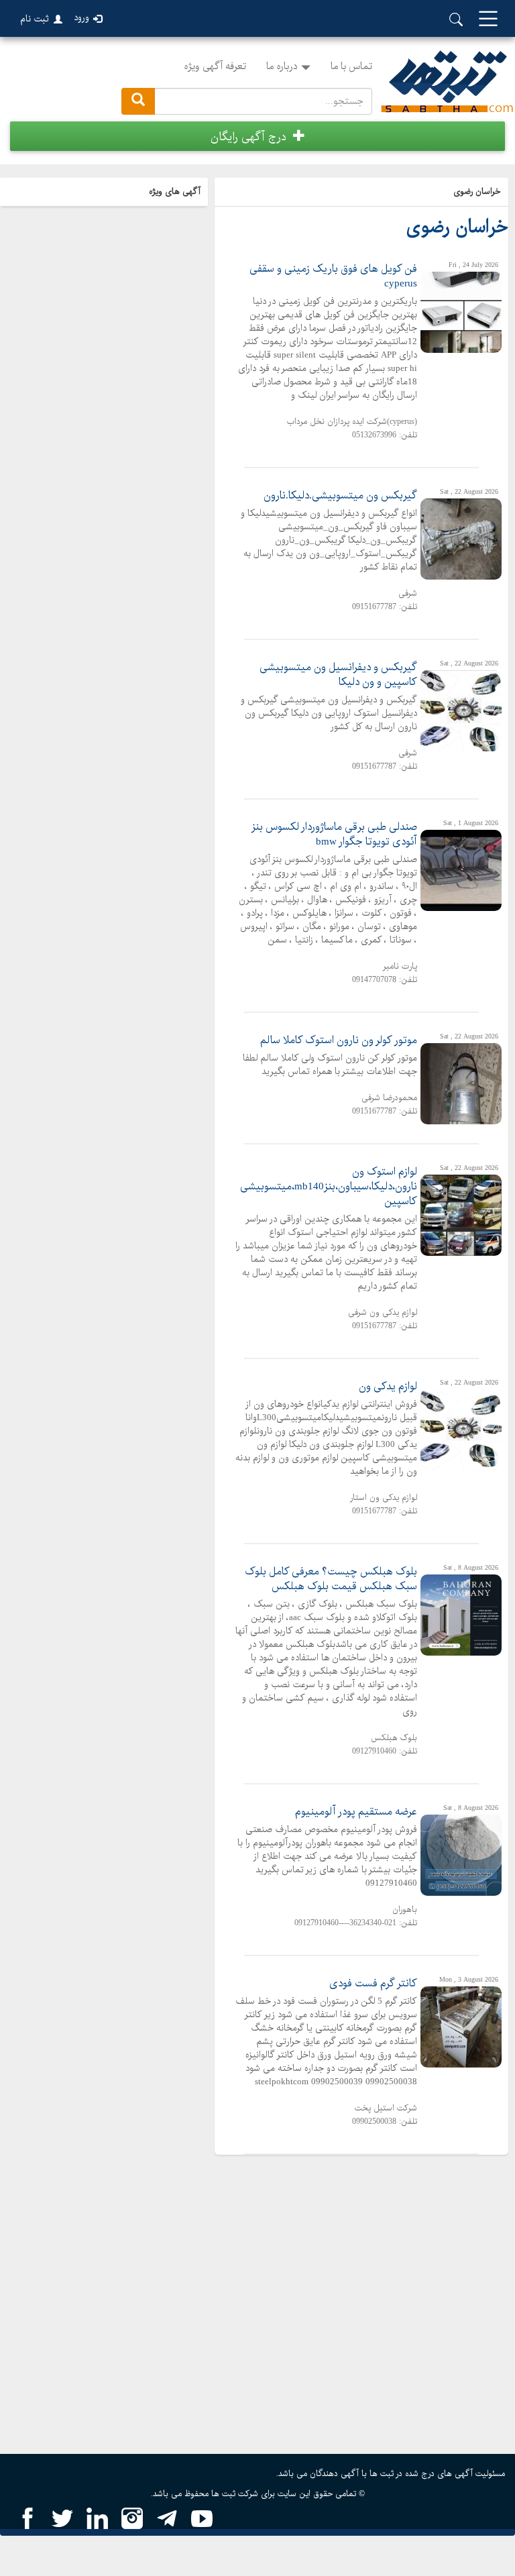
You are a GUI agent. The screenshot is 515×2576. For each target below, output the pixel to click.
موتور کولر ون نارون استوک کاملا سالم (339, 1040)
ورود (81, 18)
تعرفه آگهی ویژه (215, 66)
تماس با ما (351, 66)
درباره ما (282, 66)
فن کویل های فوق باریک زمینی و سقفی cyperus (333, 276)
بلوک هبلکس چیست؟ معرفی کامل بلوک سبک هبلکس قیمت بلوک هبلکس (331, 1579)
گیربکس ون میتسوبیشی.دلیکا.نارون (340, 496)
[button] (257, 136)
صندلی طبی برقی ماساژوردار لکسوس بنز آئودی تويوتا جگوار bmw (334, 835)
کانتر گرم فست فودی (373, 1984)
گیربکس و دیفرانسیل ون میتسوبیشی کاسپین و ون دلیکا (338, 675)
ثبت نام (35, 19)
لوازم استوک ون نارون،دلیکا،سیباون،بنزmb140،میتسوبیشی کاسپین (329, 1187)
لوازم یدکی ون (388, 1387)
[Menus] (488, 20)
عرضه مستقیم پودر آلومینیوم (356, 1812)
